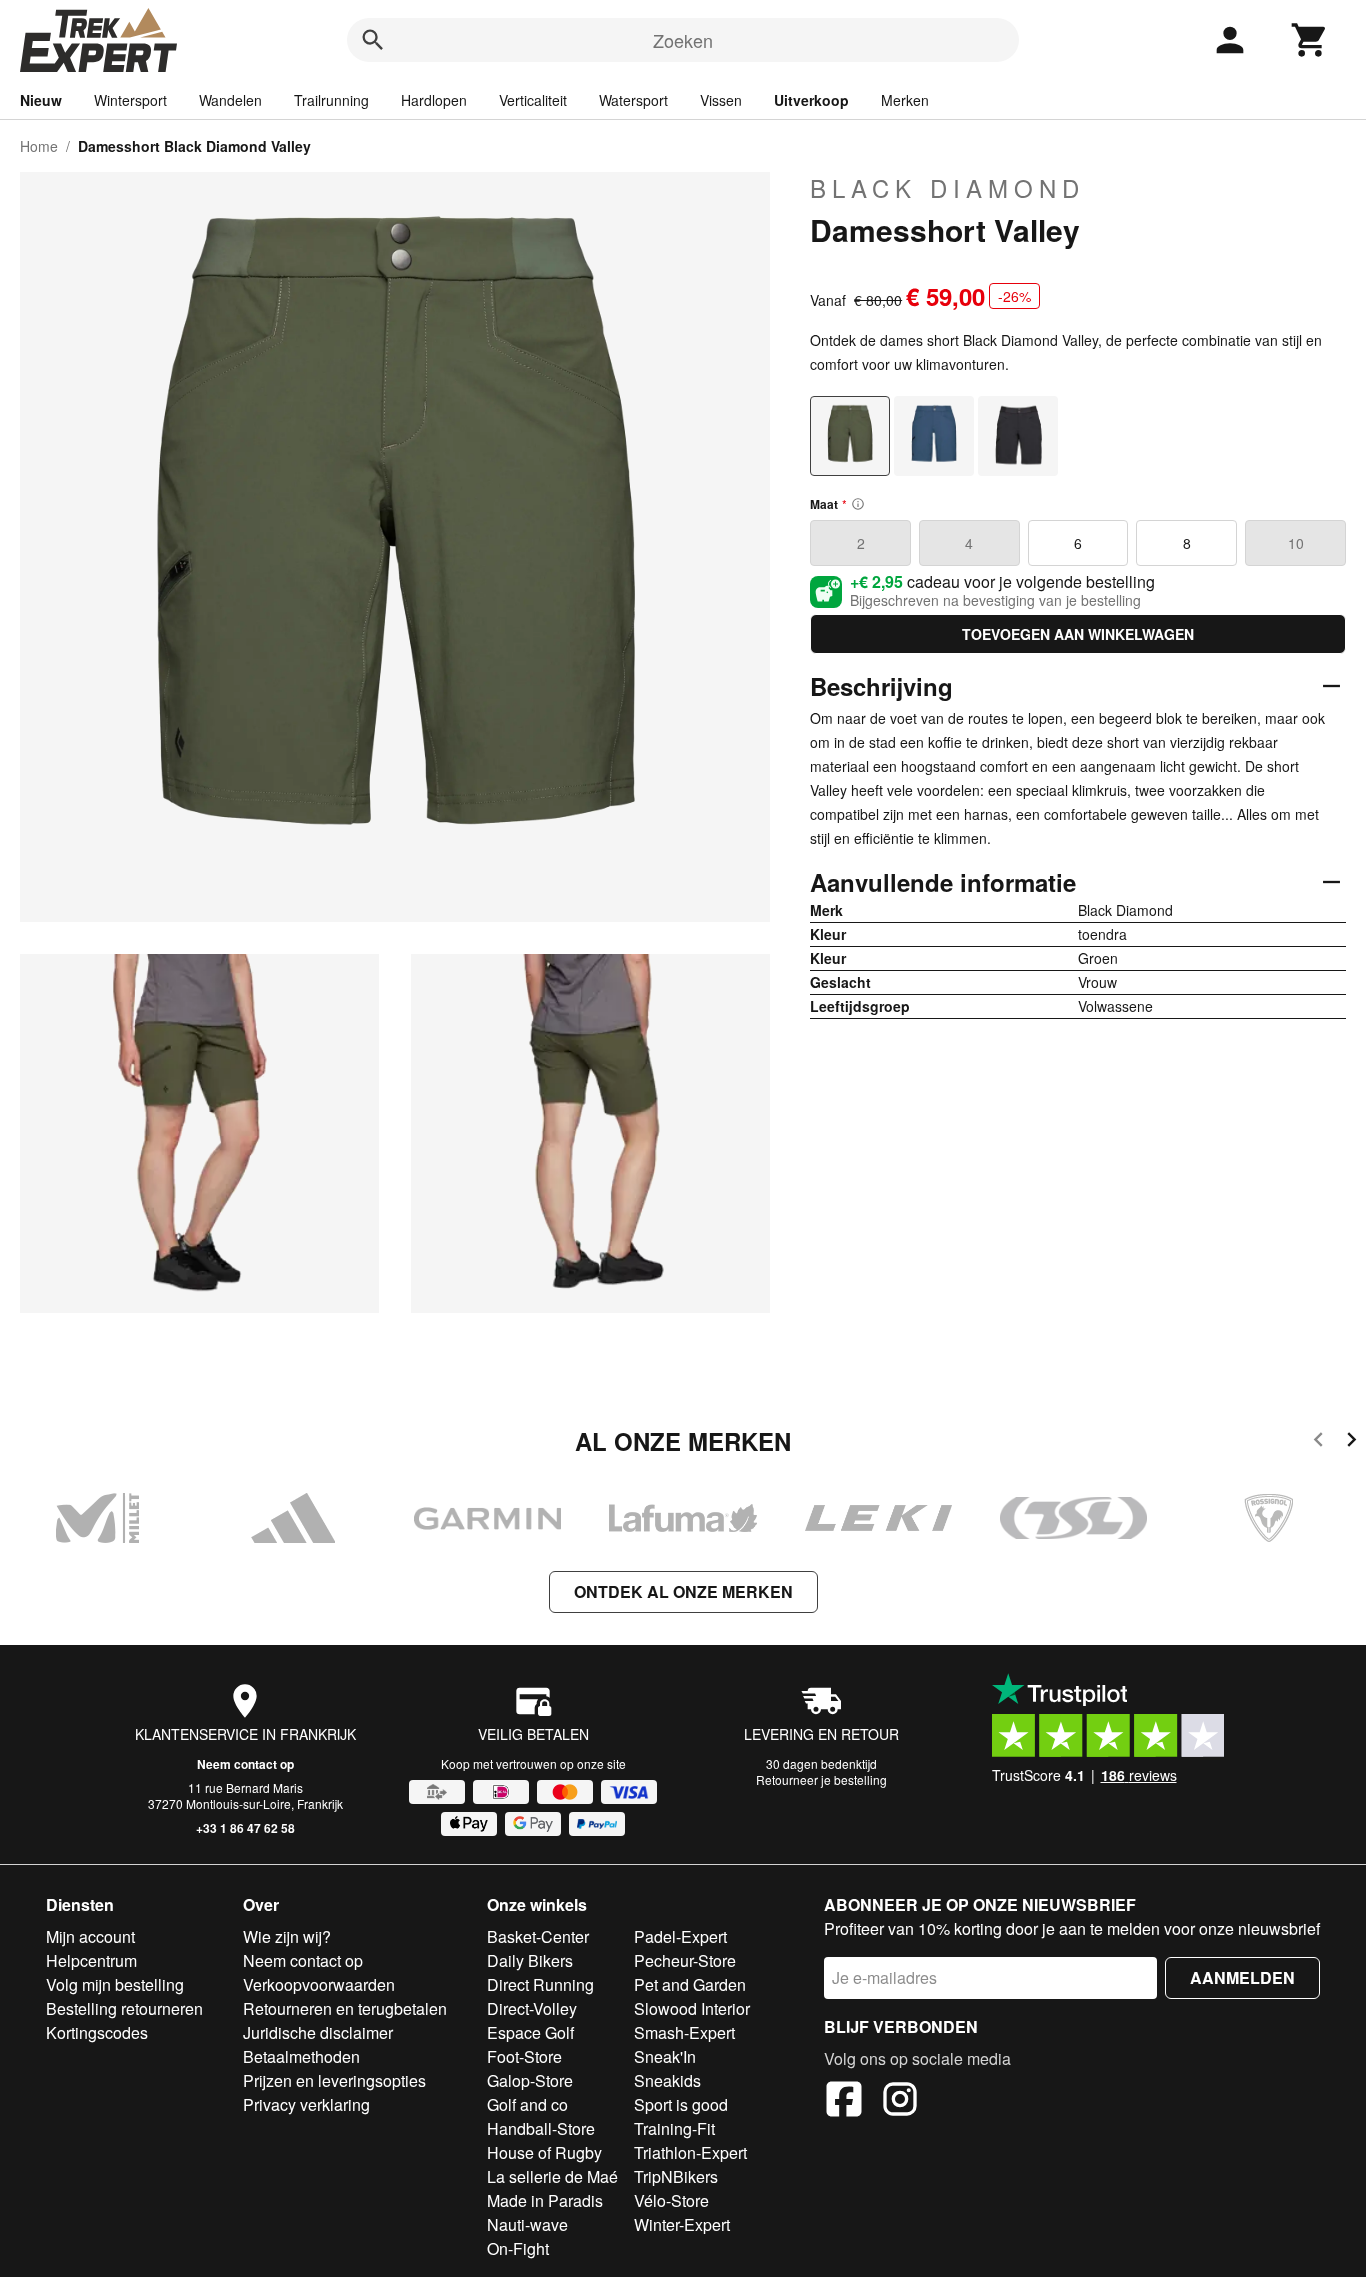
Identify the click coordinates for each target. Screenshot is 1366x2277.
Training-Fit (674, 2128)
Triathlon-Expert (690, 2152)
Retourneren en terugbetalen (345, 2008)
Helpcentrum (91, 1960)
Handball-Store (541, 2128)
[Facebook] (844, 2102)
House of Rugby (544, 2152)
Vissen (721, 100)
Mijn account (90, 1936)
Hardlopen (434, 100)
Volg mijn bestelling (115, 1984)
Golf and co (527, 2104)
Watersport (633, 100)
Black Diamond (947, 188)
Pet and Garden (690, 1984)
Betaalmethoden (301, 2056)
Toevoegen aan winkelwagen (1078, 634)
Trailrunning (331, 100)
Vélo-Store (671, 2200)
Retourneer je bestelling (821, 1779)
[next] (1351, 1442)
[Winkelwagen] (1310, 40)
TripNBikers (676, 2176)
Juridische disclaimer (318, 2032)
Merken (905, 100)
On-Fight (518, 2248)
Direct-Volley (532, 2008)
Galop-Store (530, 2080)
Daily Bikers (530, 1960)
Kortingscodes (97, 2032)
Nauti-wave (527, 2224)
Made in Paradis (545, 2200)
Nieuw (41, 100)
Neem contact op (245, 1764)
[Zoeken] (373, 40)
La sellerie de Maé (552, 2176)
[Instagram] (900, 2102)
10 (1296, 543)
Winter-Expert (682, 2224)
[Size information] (858, 504)
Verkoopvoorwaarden (319, 1984)
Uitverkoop (811, 100)
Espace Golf (530, 2032)
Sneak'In (665, 2056)
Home (39, 146)
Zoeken (683, 40)
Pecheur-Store (685, 1960)
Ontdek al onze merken (683, 1591)
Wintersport (130, 100)
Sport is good (681, 2104)
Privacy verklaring (306, 2104)
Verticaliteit (533, 100)
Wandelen (230, 100)
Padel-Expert (680, 1936)
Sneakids (667, 2080)
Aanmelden (1242, 1977)
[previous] (1318, 1442)
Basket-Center (538, 1936)
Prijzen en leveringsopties (334, 2080)
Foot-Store (524, 2056)
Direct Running (540, 1984)
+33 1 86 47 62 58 (245, 1828)
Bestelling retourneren (124, 2008)
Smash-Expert (684, 2032)
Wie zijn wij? (287, 1936)
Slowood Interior (692, 2008)
